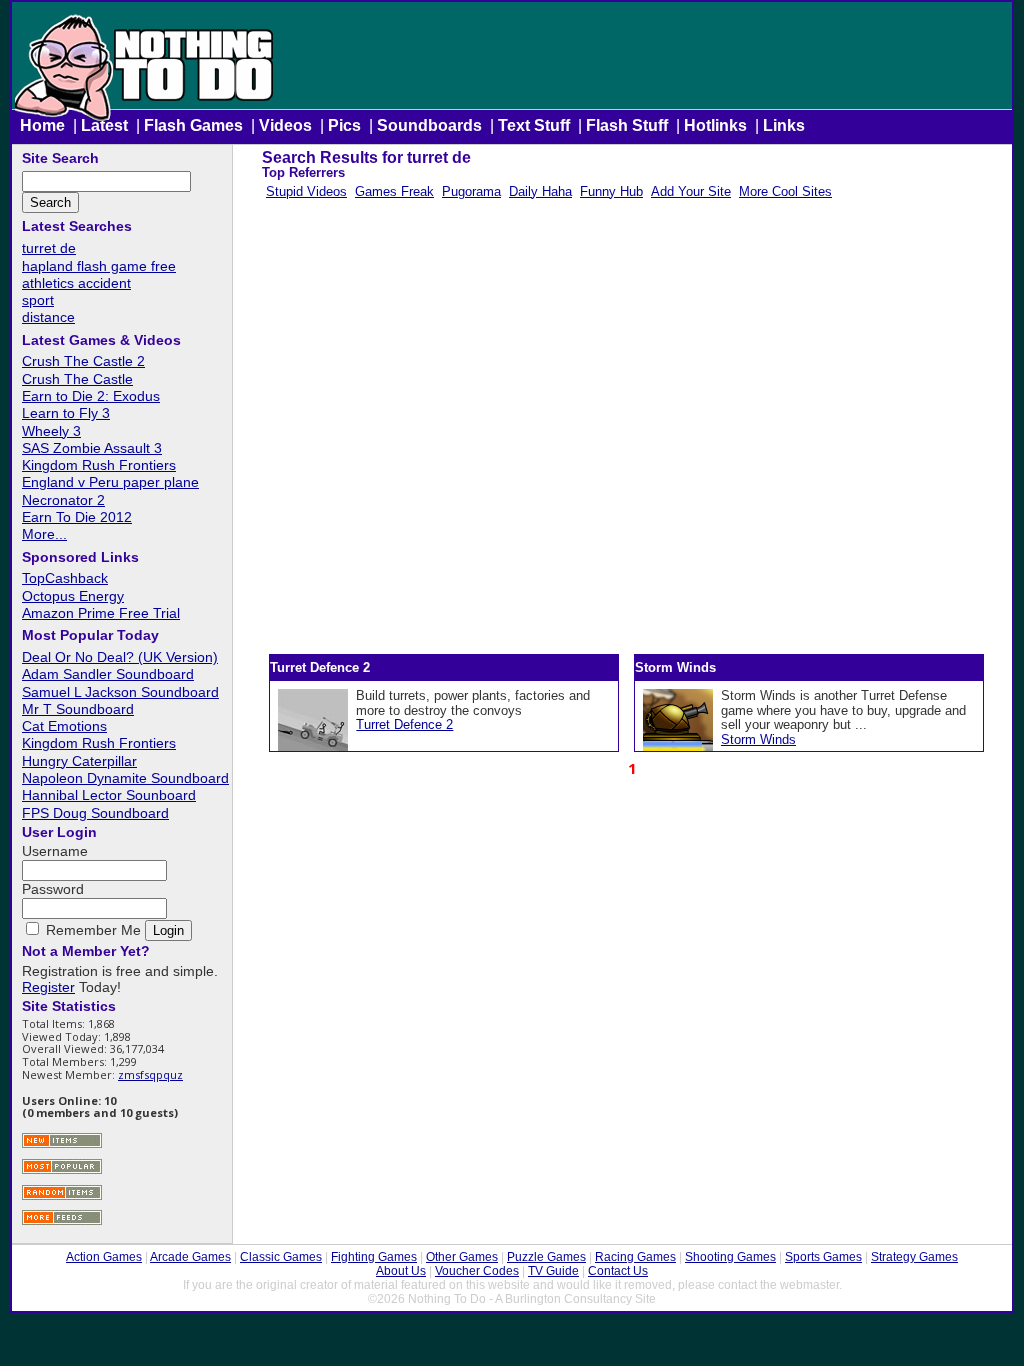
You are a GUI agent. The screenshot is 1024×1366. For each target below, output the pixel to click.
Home (42, 125)
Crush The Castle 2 (83, 361)
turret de (49, 248)
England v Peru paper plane (110, 482)
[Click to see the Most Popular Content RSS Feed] (62, 1171)
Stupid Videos (306, 191)
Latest (104, 125)
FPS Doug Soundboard (95, 813)
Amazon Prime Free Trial (101, 613)
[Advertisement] (630, 431)
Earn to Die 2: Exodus (91, 396)
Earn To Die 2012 (77, 517)
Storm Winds (758, 739)
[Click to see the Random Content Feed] (62, 1197)
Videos (285, 125)
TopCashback (65, 578)
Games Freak (394, 191)
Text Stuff (534, 125)
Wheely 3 (51, 431)
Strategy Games (914, 1257)
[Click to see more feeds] (62, 1222)
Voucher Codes (477, 1271)
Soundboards (429, 125)
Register (48, 987)
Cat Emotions (64, 726)
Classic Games (281, 1257)
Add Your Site (691, 191)
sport (38, 300)
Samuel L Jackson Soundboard (120, 692)
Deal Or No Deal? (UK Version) (120, 657)
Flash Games (193, 125)
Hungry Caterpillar (79, 761)
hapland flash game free (99, 266)
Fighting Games (374, 1257)
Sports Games (823, 1257)
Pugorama (471, 191)
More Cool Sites (785, 191)
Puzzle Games (546, 1257)
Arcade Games (190, 1257)
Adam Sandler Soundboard (108, 674)
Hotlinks (715, 125)
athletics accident (76, 283)
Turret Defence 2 (404, 724)
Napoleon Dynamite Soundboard (125, 778)
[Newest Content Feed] (62, 1145)
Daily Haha (540, 191)
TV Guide (553, 1271)
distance (48, 317)
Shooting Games (730, 1257)
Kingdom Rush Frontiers (99, 465)
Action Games (104, 1257)
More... (44, 534)
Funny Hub (611, 191)
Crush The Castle (77, 379)
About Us (401, 1271)
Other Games (462, 1257)
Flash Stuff (627, 125)
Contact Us (618, 1271)
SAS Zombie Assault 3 (92, 448)
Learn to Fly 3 (66, 413)
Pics (344, 125)
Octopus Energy (73, 596)
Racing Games (635, 1257)
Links (784, 125)
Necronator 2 (63, 500)
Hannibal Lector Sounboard (109, 795)
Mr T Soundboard (78, 709)
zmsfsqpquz (150, 1074)
